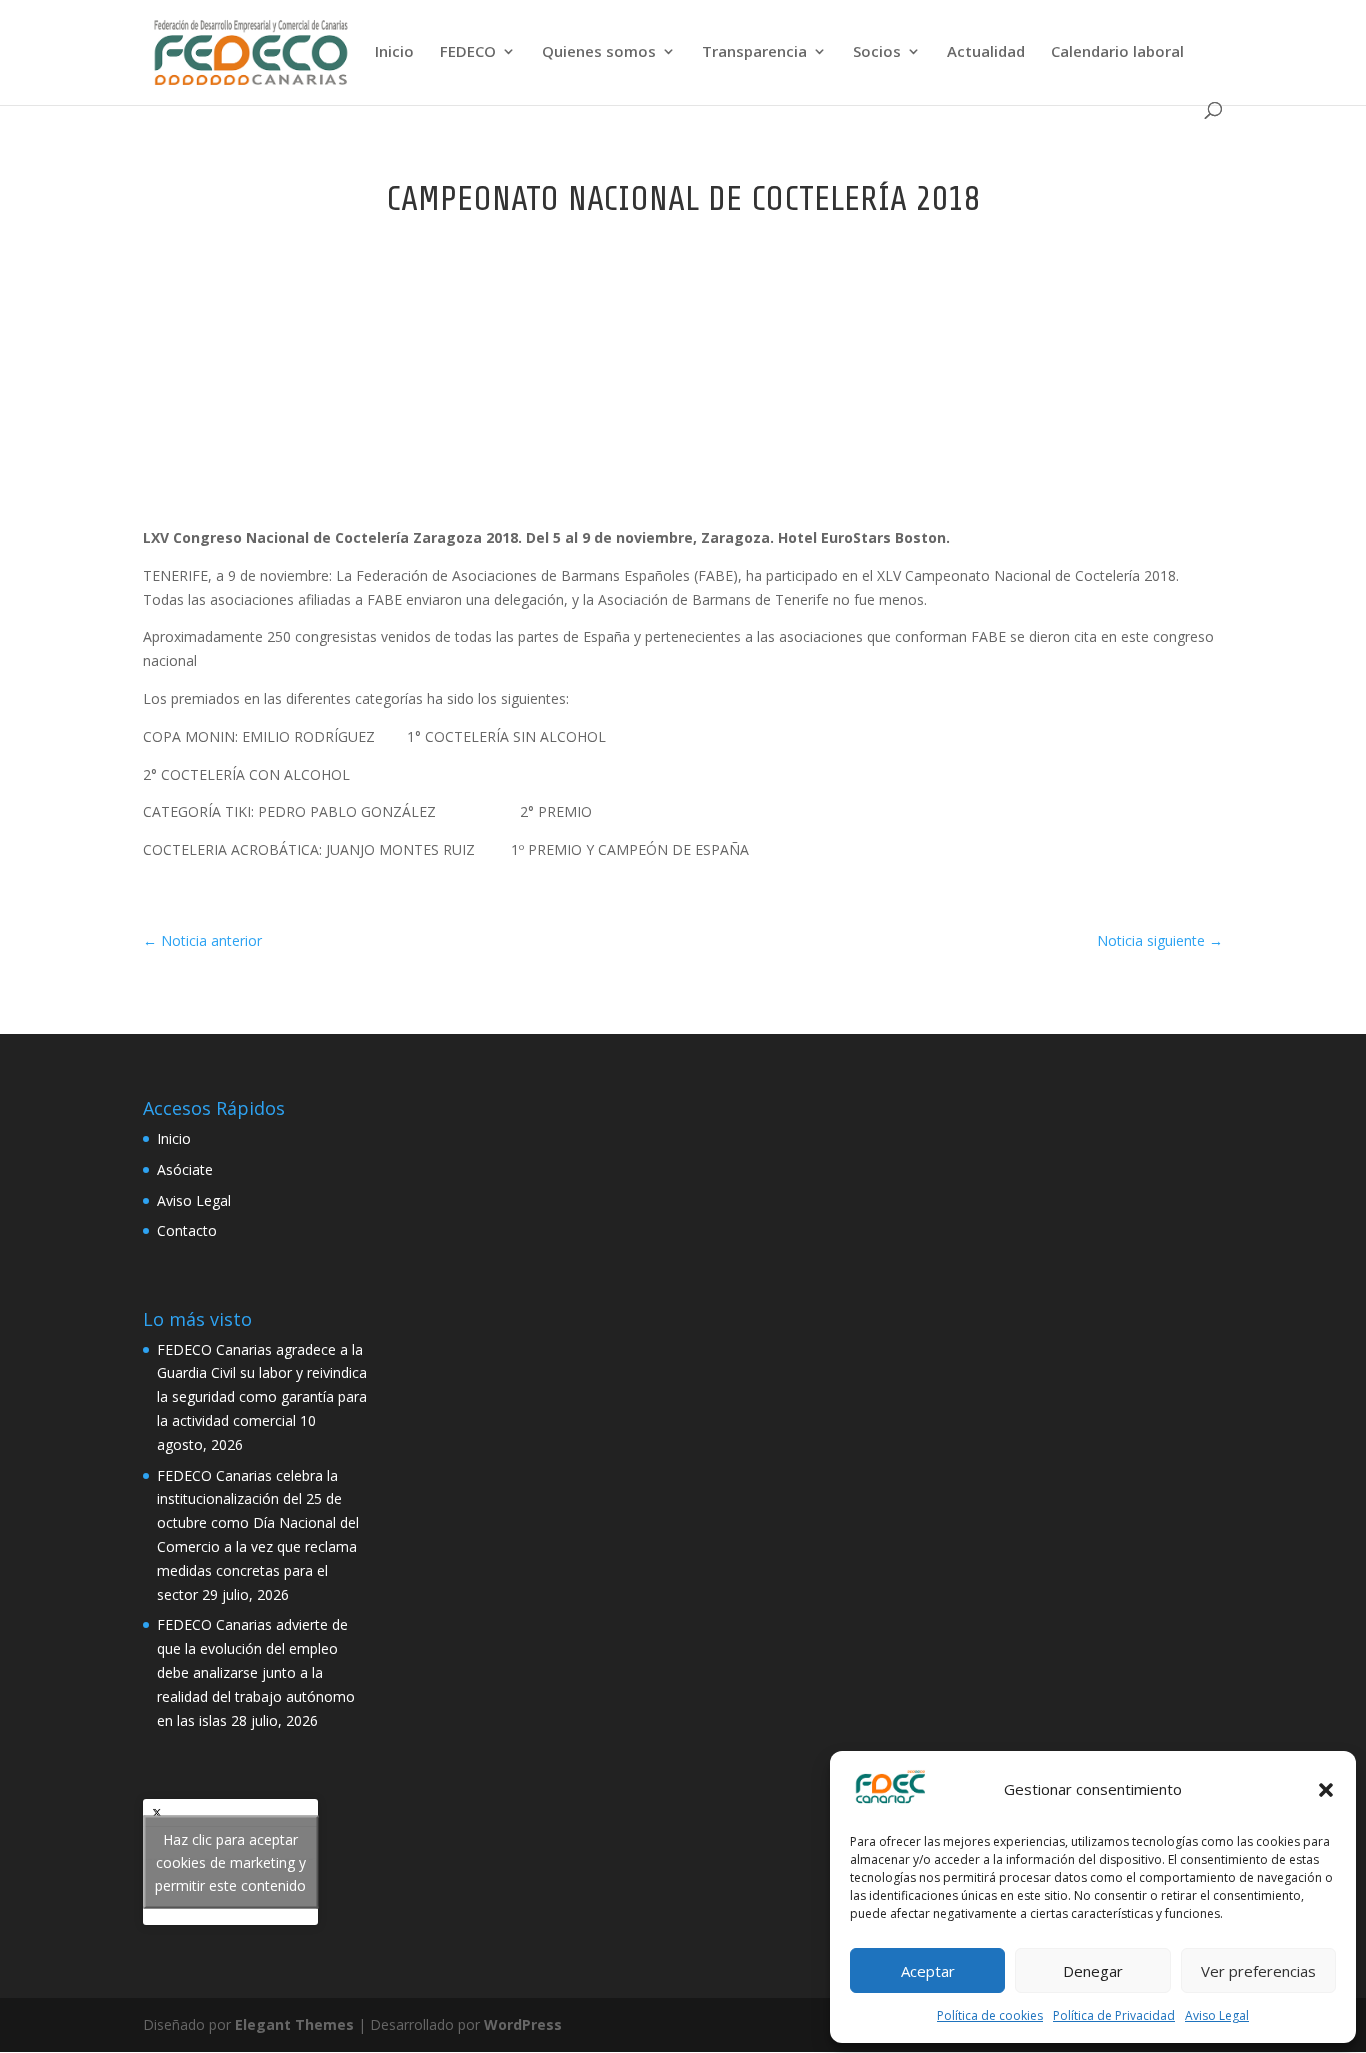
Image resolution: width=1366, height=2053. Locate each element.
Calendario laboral (1117, 52)
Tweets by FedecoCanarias (230, 1861)
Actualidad (986, 52)
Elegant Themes (294, 2024)
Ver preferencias (1258, 1971)
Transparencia (754, 52)
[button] (1326, 1790)
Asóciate (185, 1169)
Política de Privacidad (1114, 2015)
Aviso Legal (1217, 2015)
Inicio (394, 52)
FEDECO (468, 52)
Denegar (1093, 1971)
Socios (877, 52)
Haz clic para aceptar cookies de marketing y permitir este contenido (230, 1861)
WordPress (523, 2024)
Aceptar (928, 1971)
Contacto (187, 1230)
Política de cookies (990, 2015)
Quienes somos (599, 52)
